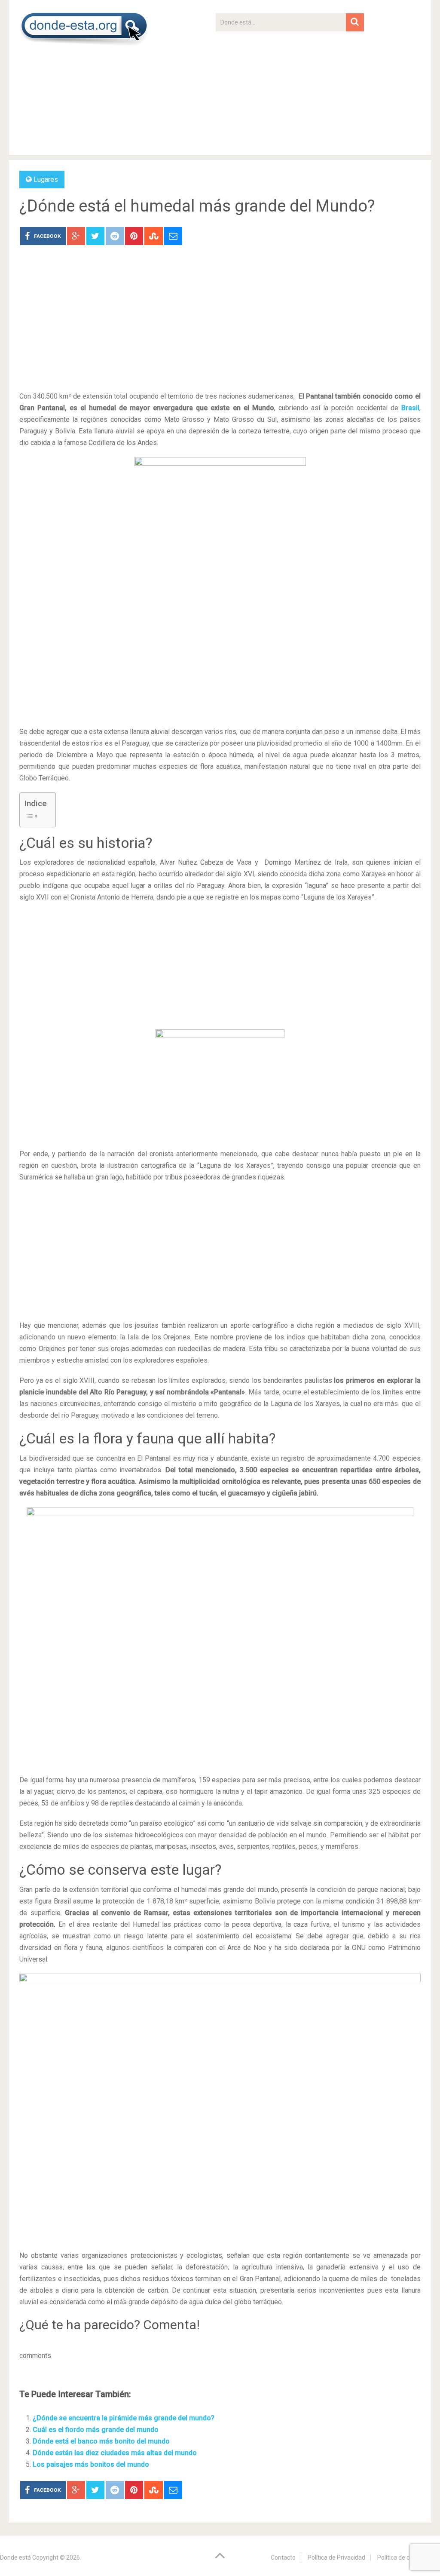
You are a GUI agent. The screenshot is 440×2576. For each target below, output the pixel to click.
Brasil (410, 408)
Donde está (15, 2558)
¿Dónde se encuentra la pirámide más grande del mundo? (124, 2418)
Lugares (46, 180)
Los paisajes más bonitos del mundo (91, 2464)
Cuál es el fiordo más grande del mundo (96, 2430)
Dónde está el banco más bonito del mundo (101, 2441)
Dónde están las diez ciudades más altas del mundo (115, 2453)
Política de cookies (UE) (409, 2558)
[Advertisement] (290, 92)
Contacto (283, 2558)
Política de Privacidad (336, 2558)
